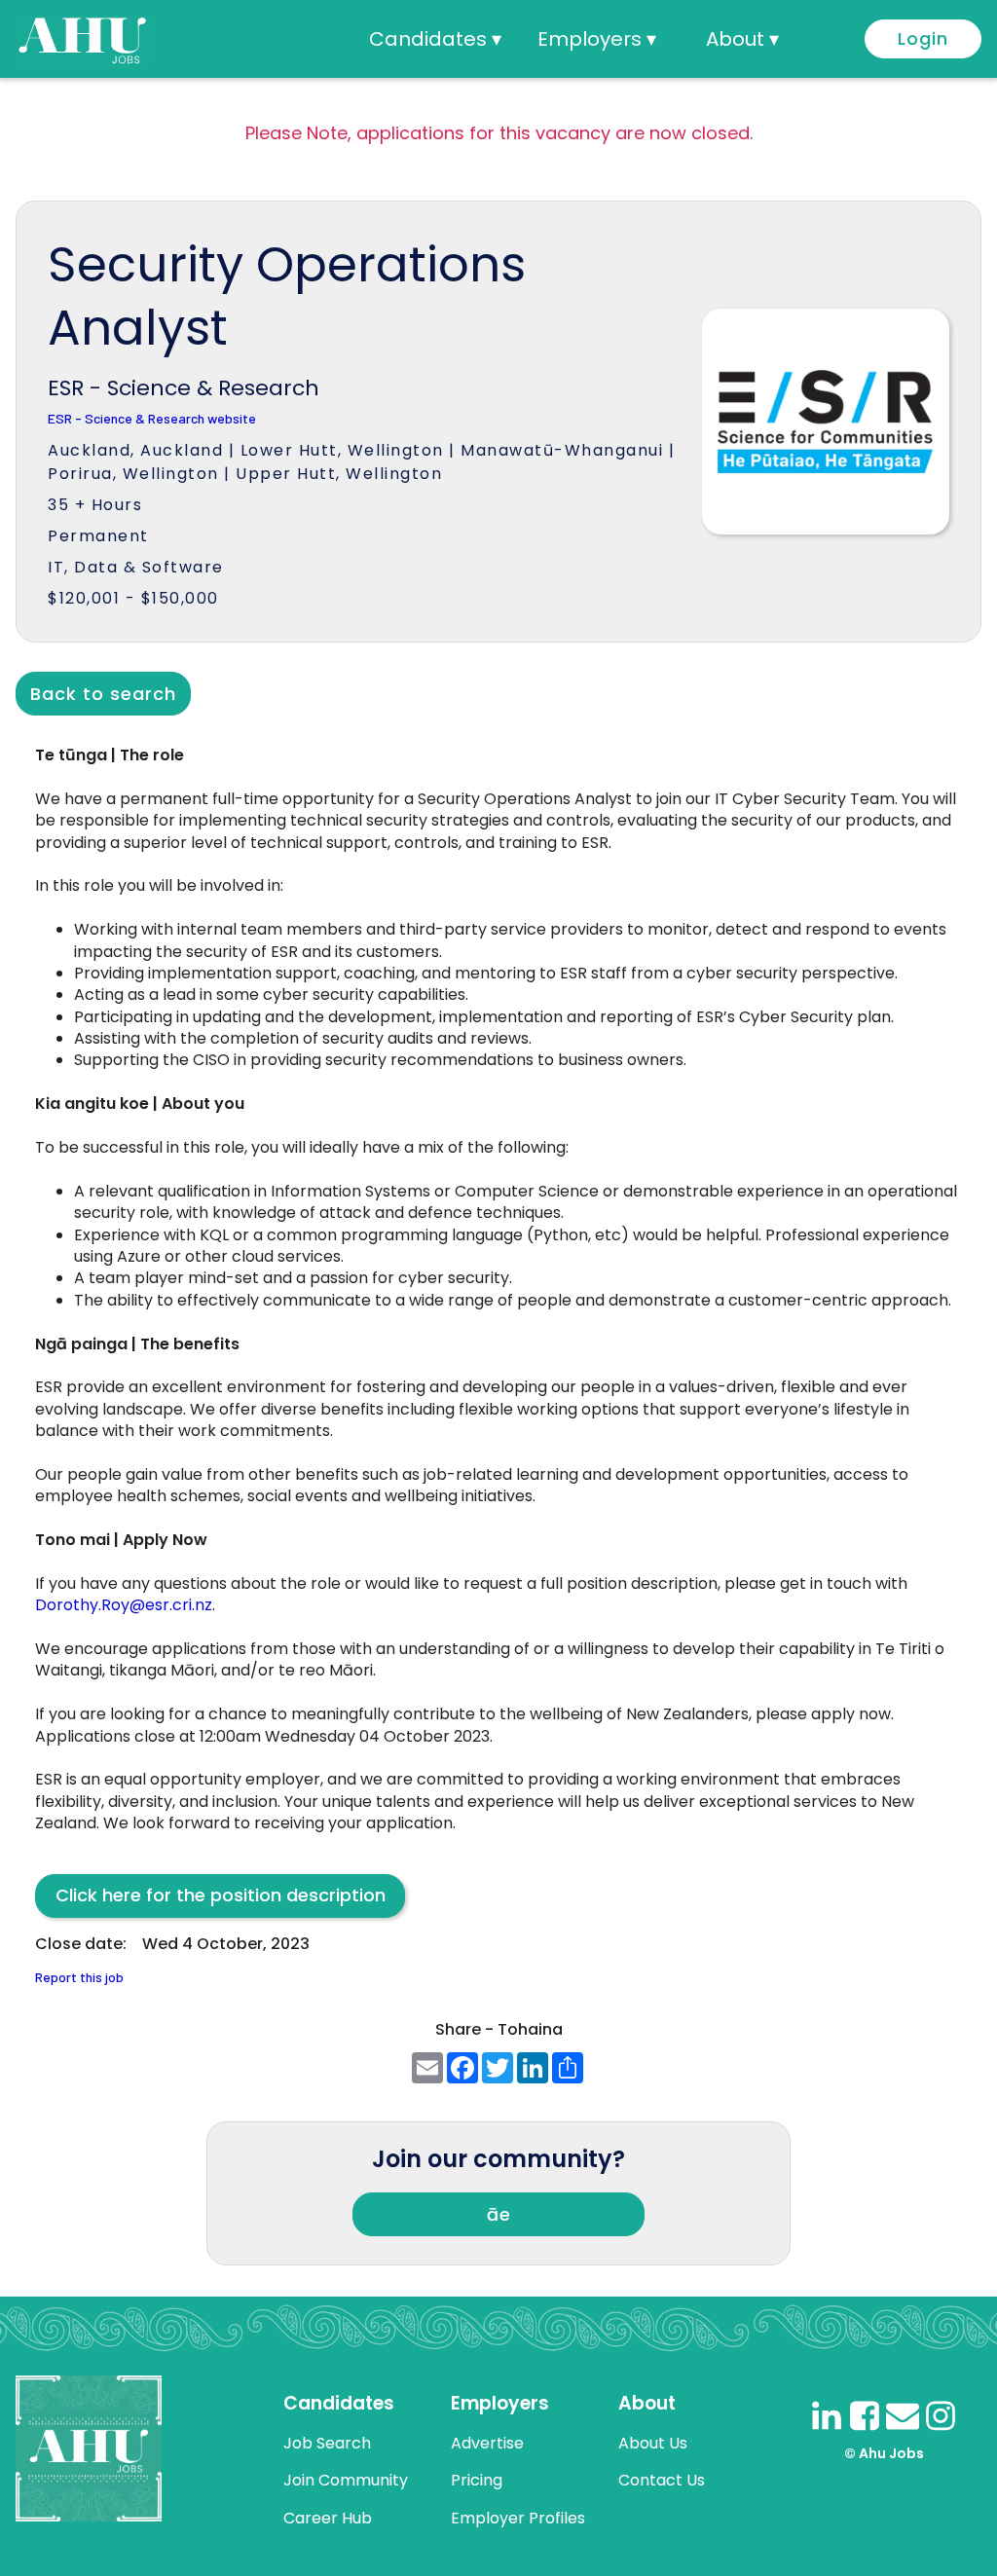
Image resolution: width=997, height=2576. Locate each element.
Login (923, 38)
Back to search (103, 694)
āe (499, 2214)
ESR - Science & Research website (152, 419)
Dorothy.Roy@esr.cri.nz (124, 1605)
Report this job (79, 1978)
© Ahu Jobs (884, 2453)
